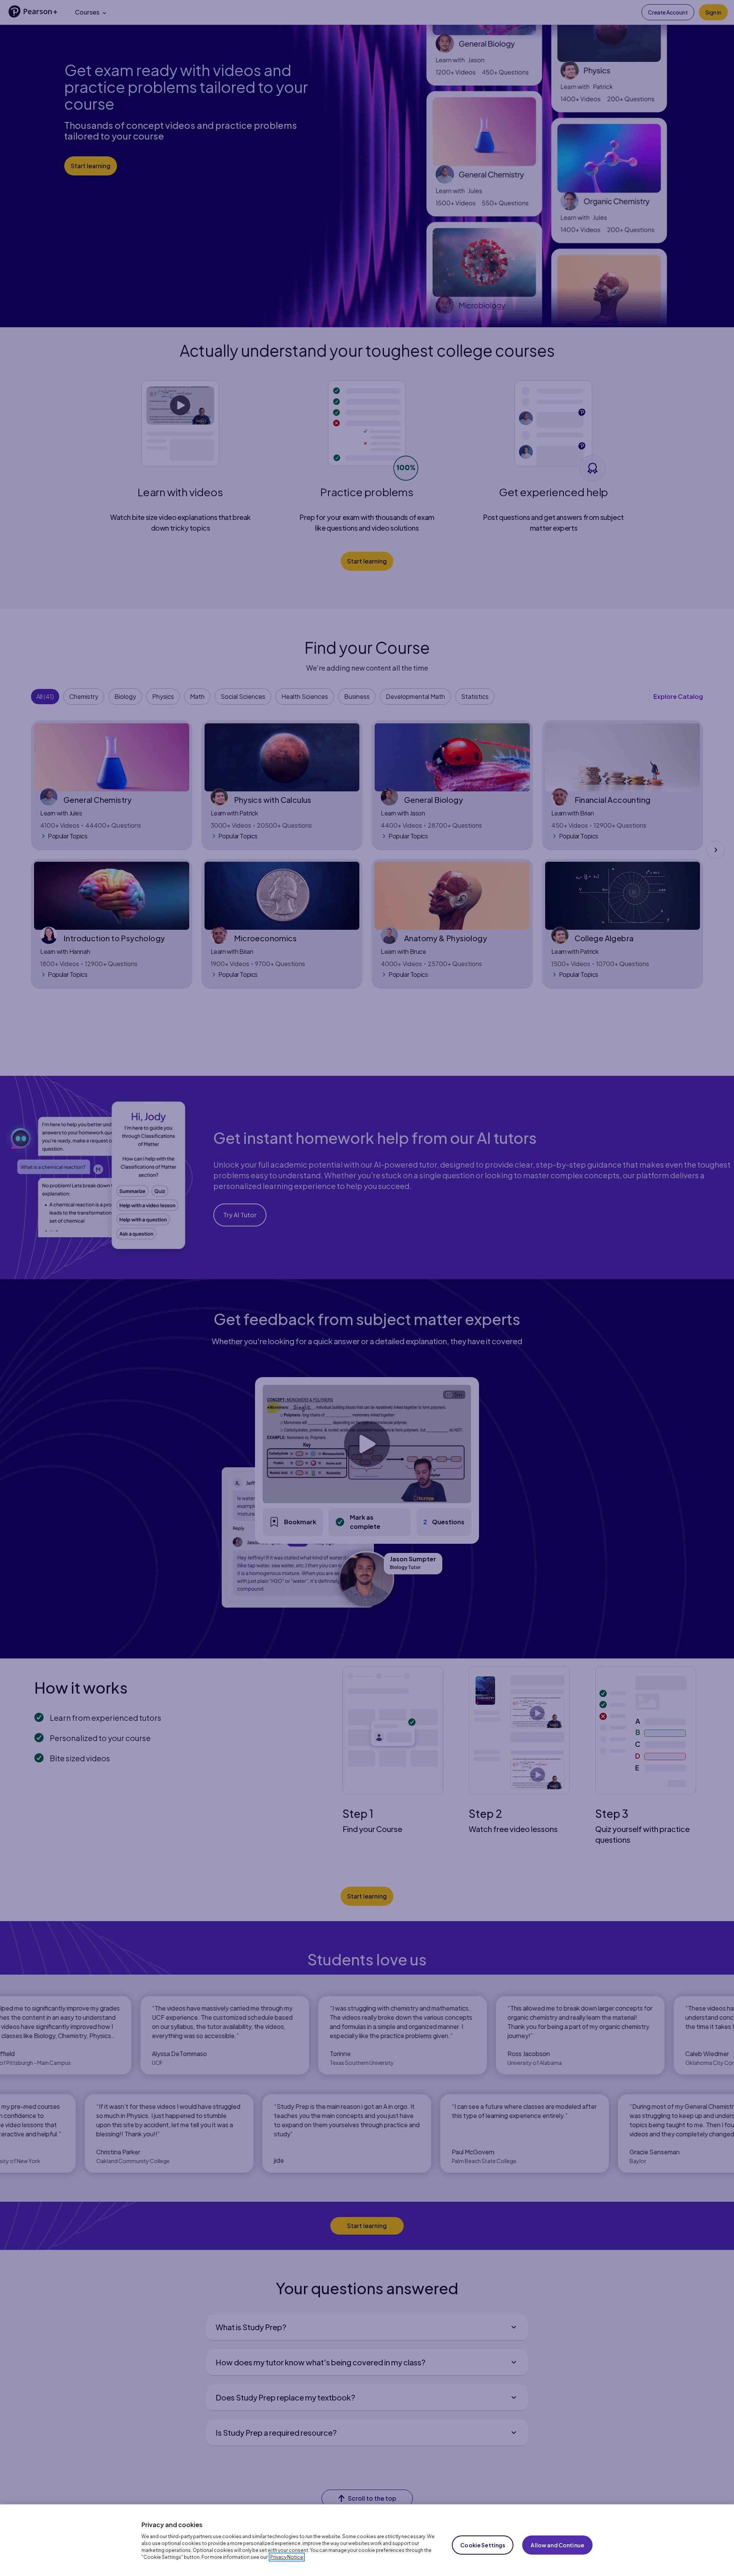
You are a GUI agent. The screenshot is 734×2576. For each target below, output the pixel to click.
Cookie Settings (483, 2545)
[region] (367, 2540)
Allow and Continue (557, 2545)
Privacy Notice (287, 2557)
